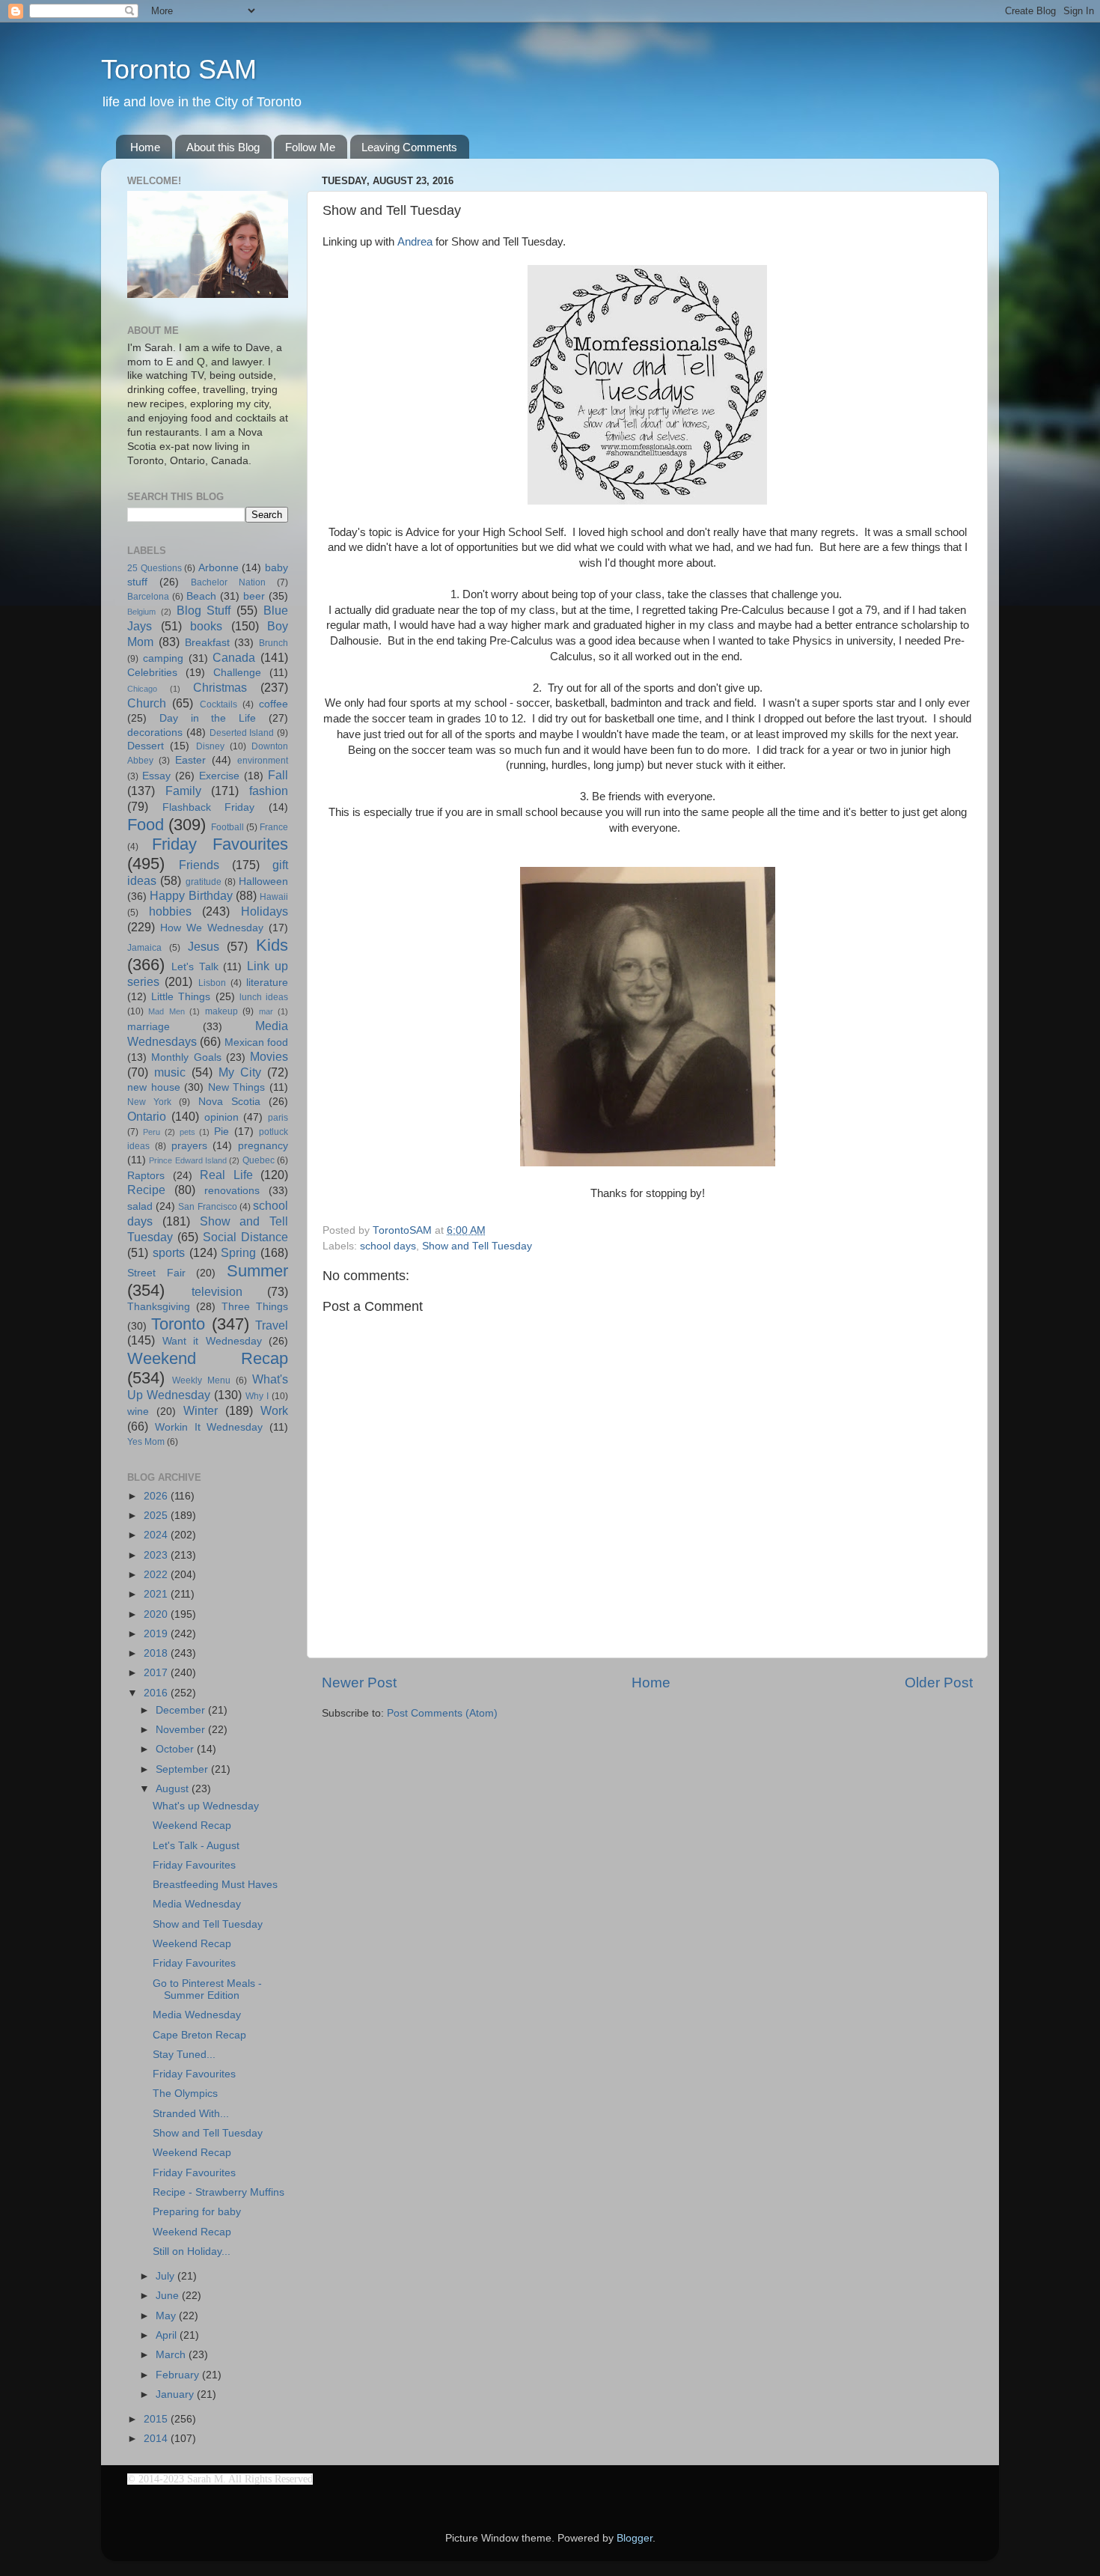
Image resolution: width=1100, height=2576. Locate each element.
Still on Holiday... (192, 2251)
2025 (157, 1516)
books (206, 626)
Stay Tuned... (184, 2055)
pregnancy (263, 1146)
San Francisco (207, 1207)
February (179, 2375)
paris (278, 1118)
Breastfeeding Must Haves (215, 1885)
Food (146, 825)
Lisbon (212, 983)
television (217, 1291)
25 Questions (155, 568)
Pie (221, 1132)
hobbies (170, 911)
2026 (157, 1496)
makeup (221, 1011)
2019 (157, 1634)
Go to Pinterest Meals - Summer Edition (207, 1989)
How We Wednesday (212, 928)
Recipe (146, 1190)
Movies (269, 1056)
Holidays (265, 911)
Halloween (263, 881)
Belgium (141, 612)
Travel (272, 1325)
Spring (238, 1252)
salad (140, 1206)
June (169, 2296)
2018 (157, 1653)
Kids (272, 945)
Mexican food (256, 1042)
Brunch (274, 643)
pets (187, 1132)
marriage (149, 1027)
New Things (237, 1087)
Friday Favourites (220, 844)
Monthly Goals (186, 1057)
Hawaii (274, 897)
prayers (189, 1146)
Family (183, 791)
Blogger (635, 2538)
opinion (221, 1117)
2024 (157, 1535)
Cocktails (219, 704)
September (183, 1769)
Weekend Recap (208, 1358)
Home (145, 147)
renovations (232, 1191)
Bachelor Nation (228, 582)
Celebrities (152, 673)
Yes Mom (146, 1442)
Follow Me (310, 147)
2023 (157, 1555)
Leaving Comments (409, 147)
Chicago (142, 689)
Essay (156, 776)
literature (267, 983)
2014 (157, 2439)
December (182, 1710)
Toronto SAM (179, 69)
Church (147, 703)
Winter (201, 1410)
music (170, 1072)
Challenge (237, 673)
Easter (190, 760)
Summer (257, 1271)
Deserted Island (242, 733)
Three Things (255, 1307)
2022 (157, 1575)
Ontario (147, 1116)
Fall (278, 775)
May (167, 2316)
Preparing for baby (197, 2212)
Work (274, 1410)
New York (149, 1102)
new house (154, 1087)
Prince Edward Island (188, 1160)
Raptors (146, 1176)
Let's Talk (195, 967)
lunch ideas (264, 997)
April (168, 2335)
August (174, 1789)
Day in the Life (208, 718)
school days (388, 1246)
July (166, 2276)
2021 (157, 1594)
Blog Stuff (204, 610)
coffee (274, 704)
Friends (199, 865)
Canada (234, 657)
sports (169, 1252)
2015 (157, 2419)
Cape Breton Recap (199, 2035)
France (274, 827)
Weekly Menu (201, 1380)
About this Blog (223, 147)
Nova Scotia (229, 1102)
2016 (157, 1693)
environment (263, 761)
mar (266, 1011)
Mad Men (166, 1011)
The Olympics (185, 2094)
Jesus (204, 946)
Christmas (220, 687)
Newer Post (359, 1683)
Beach (201, 596)
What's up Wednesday (206, 1806)
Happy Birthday (191, 895)
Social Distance (245, 1237)
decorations (155, 733)
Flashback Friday (209, 807)
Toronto (178, 1324)
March (172, 2355)
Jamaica (144, 948)
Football (227, 827)
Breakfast (207, 643)
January (176, 2394)
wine (138, 1412)
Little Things (181, 997)
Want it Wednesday (212, 1341)
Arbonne (219, 568)
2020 (157, 1614)
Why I (257, 1396)
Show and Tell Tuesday (477, 1246)
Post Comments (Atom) (442, 1713)
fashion (269, 791)
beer (254, 596)
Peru (152, 1132)
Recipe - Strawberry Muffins (219, 2192)
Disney (210, 746)
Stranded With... (191, 2114)
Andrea (415, 242)
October (176, 1749)
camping (163, 658)
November (182, 1730)
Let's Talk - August (196, 1846)
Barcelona (148, 597)
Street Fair (156, 1273)
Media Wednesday (197, 1904)
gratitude (204, 882)
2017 (157, 1673)
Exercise (219, 776)
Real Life (226, 1175)
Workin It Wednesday (209, 1427)
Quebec (259, 1160)
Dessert (146, 746)
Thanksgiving (159, 1307)
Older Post (939, 1683)
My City (240, 1072)
